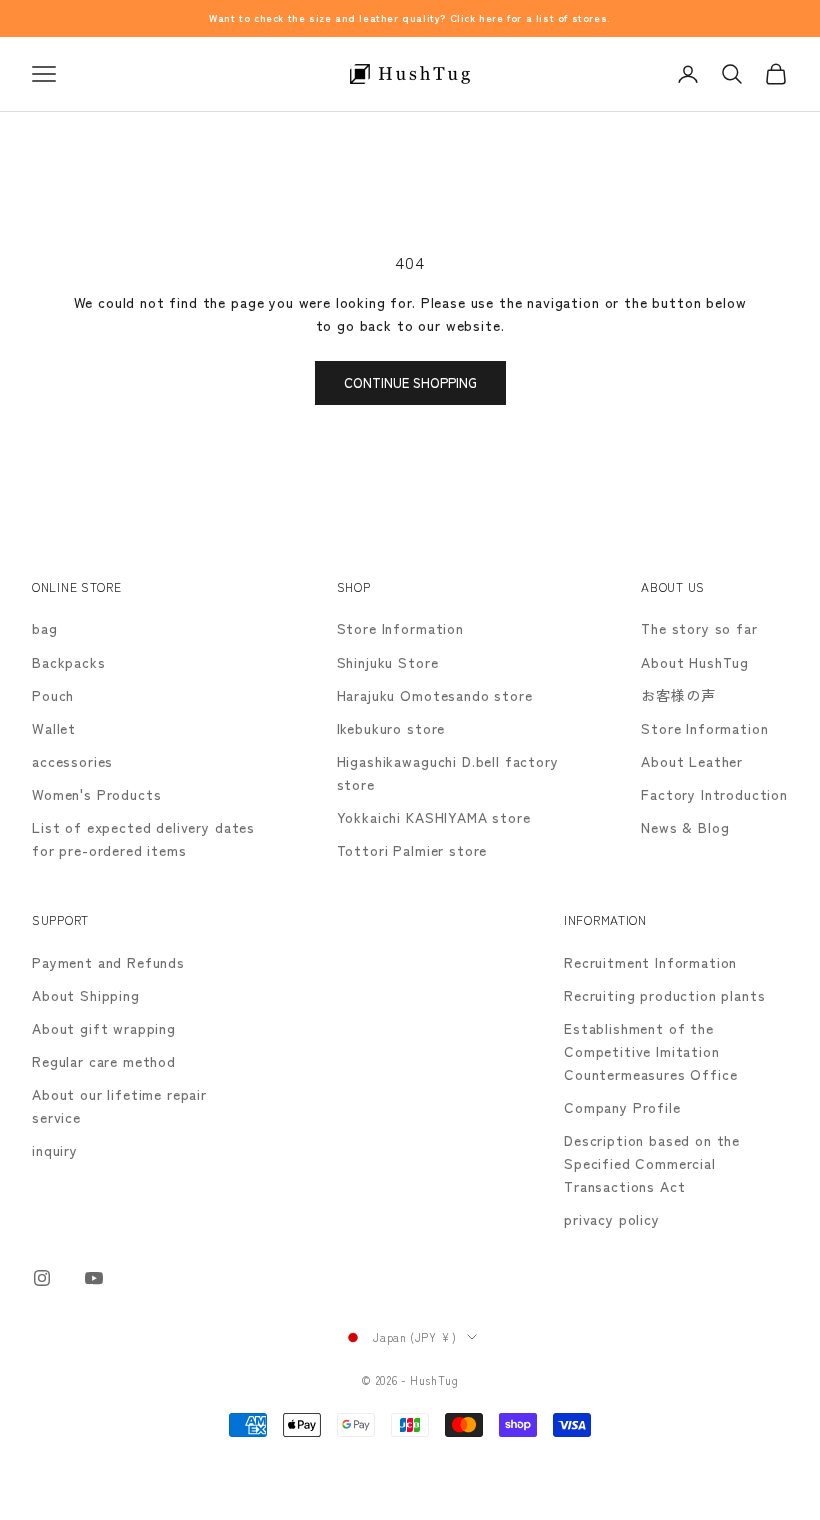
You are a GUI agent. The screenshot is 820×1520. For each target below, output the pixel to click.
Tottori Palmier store (412, 850)
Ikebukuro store (391, 728)
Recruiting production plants (665, 995)
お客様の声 (678, 695)
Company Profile (622, 1107)
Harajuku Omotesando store (435, 695)
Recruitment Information (650, 962)
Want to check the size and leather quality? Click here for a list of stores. (410, 17)
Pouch (53, 695)
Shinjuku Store (388, 662)
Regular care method (104, 1061)
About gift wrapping (104, 1028)
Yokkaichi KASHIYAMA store (434, 817)
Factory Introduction (714, 794)
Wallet (54, 728)
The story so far (699, 628)
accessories (72, 761)
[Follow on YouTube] (94, 1278)
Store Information (400, 628)
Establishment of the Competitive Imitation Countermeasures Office (650, 1051)
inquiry (55, 1150)
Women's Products (96, 794)
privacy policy (612, 1219)
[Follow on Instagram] (42, 1278)
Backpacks (69, 662)
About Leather (692, 761)
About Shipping (86, 995)
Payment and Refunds (108, 962)
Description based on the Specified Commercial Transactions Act (652, 1163)
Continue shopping (410, 382)
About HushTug (695, 662)
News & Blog (685, 827)
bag (45, 628)
